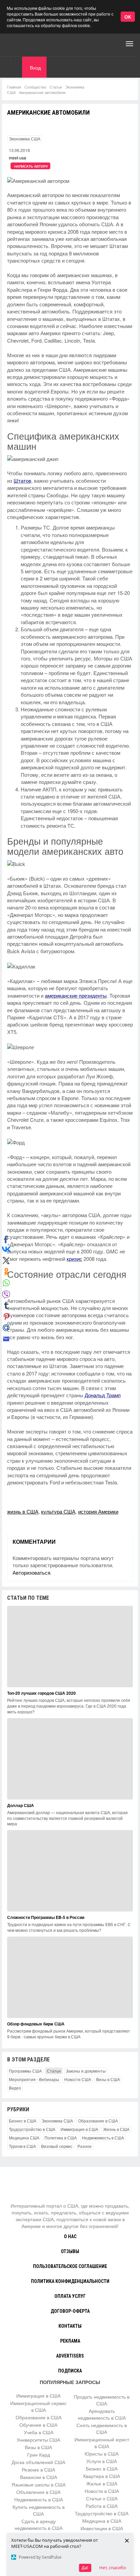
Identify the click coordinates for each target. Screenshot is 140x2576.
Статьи (56, 87)
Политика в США (61, 2138)
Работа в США (102, 2506)
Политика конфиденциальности (70, 2281)
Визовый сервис (57, 2146)
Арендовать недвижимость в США (102, 2414)
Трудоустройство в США (32, 2129)
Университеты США (38, 2440)
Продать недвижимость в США (102, 2400)
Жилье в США (102, 2483)
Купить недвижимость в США (39, 2510)
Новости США (78, 2079)
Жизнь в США (116, 2129)
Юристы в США (102, 2454)
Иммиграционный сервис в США (38, 2406)
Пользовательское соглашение (70, 2266)
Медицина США (24, 2138)
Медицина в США (102, 2521)
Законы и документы (86, 2071)
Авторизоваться (31, 1572)
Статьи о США (102, 2498)
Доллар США (21, 1805)
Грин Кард (39, 2455)
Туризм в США (22, 2146)
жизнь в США (23, 1511)
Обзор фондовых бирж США (36, 2024)
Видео (15, 2088)
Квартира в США (102, 2476)
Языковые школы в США (39, 2484)
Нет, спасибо (113, 2568)
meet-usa (17, 158)
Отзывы (70, 2251)
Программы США (25, 2071)
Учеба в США (39, 2432)
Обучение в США (38, 2425)
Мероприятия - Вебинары (34, 2079)
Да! (85, 2568)
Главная (14, 87)
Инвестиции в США (102, 2528)
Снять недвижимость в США (102, 2428)
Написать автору (31, 166)
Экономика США (25, 139)
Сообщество (35, 87)
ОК (128, 17)
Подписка (70, 2371)
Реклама (70, 2341)
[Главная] (32, 44)
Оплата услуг (70, 2296)
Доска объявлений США (38, 2462)
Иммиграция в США (79, 2129)
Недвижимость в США (103, 2138)
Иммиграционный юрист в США (102, 2443)
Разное (85, 2146)
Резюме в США (38, 2469)
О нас (70, 2236)
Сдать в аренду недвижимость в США (39, 2524)
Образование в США (98, 2121)
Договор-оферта (70, 2311)
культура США (58, 1511)
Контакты (70, 2326)
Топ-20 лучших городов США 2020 (41, 1693)
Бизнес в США (23, 2121)
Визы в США (108, 2079)
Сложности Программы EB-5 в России (46, 1917)
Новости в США (102, 2491)
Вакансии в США (39, 2477)
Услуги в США (102, 2461)
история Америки (98, 1511)
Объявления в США (38, 2492)
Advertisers (70, 2356)
